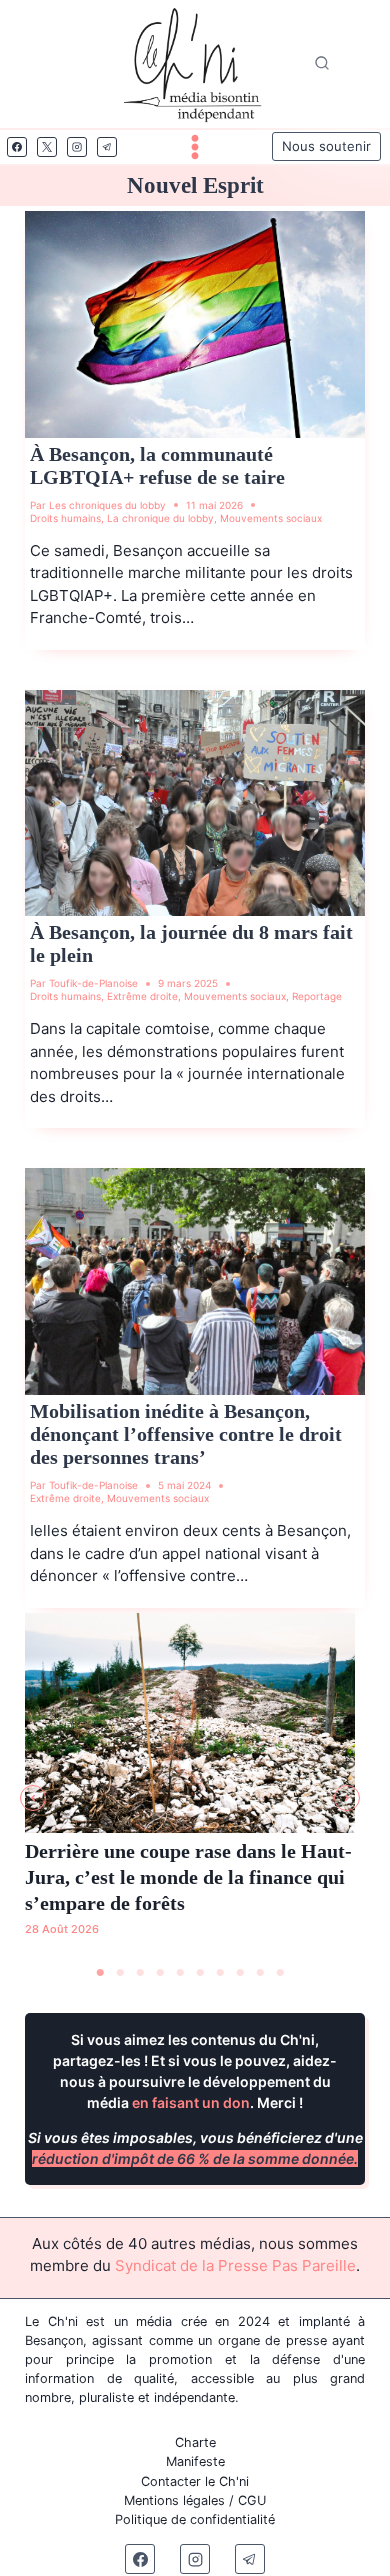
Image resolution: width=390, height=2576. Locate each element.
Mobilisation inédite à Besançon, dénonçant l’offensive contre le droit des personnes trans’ (186, 1434)
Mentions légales (174, 2500)
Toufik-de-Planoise (93, 983)
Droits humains (65, 518)
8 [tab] (240, 1973)
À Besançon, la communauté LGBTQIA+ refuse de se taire (157, 465)
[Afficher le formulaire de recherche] (322, 64)
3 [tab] (140, 1973)
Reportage (317, 996)
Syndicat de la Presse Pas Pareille (235, 2265)
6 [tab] (200, 1973)
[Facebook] (17, 147)
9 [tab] (260, 1973)
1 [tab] (100, 1973)
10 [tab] (280, 1973)
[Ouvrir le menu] (195, 147)
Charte (195, 2442)
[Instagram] (77, 147)
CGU (252, 2500)
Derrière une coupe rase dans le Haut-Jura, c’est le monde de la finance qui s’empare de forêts (188, 1877)
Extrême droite (142, 996)
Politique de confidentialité (195, 2519)
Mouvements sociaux (271, 518)
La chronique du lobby (160, 518)
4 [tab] (160, 1973)
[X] (47, 147)
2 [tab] (120, 1973)
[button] (33, 1798)
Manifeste (195, 2461)
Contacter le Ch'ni (195, 2481)
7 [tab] (220, 1973)
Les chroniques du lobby (107, 505)
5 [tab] (180, 1973)
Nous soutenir (326, 146)
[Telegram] (107, 147)
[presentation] (195, 324)
